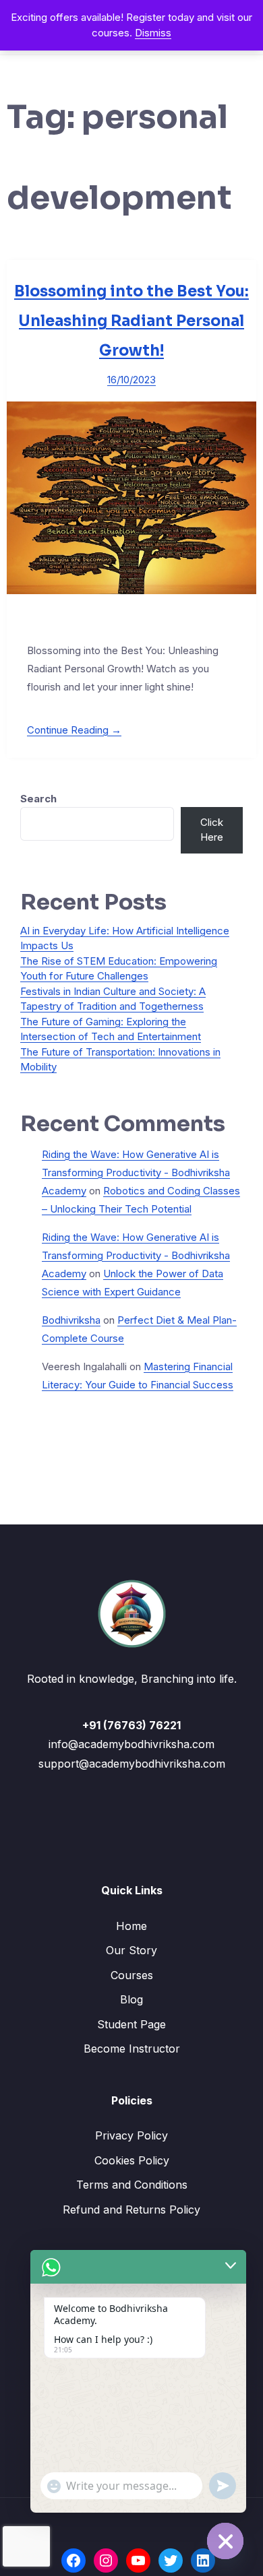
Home (131, 1926)
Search (38, 799)
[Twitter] (171, 2561)
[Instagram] (106, 2561)
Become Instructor (132, 2049)
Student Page (131, 2024)
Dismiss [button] (153, 33)
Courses (132, 1975)
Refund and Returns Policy (131, 2210)
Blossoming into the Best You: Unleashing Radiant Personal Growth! (131, 321)
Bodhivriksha (71, 1320)
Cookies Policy (132, 2160)
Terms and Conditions (132, 2185)
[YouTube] (138, 2561)
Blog (131, 1999)
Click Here (212, 830)
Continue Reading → (74, 730)
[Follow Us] (74, 2561)
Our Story (131, 1950)
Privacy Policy (131, 2135)
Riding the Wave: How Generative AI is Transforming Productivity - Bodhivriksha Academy (136, 1172)
